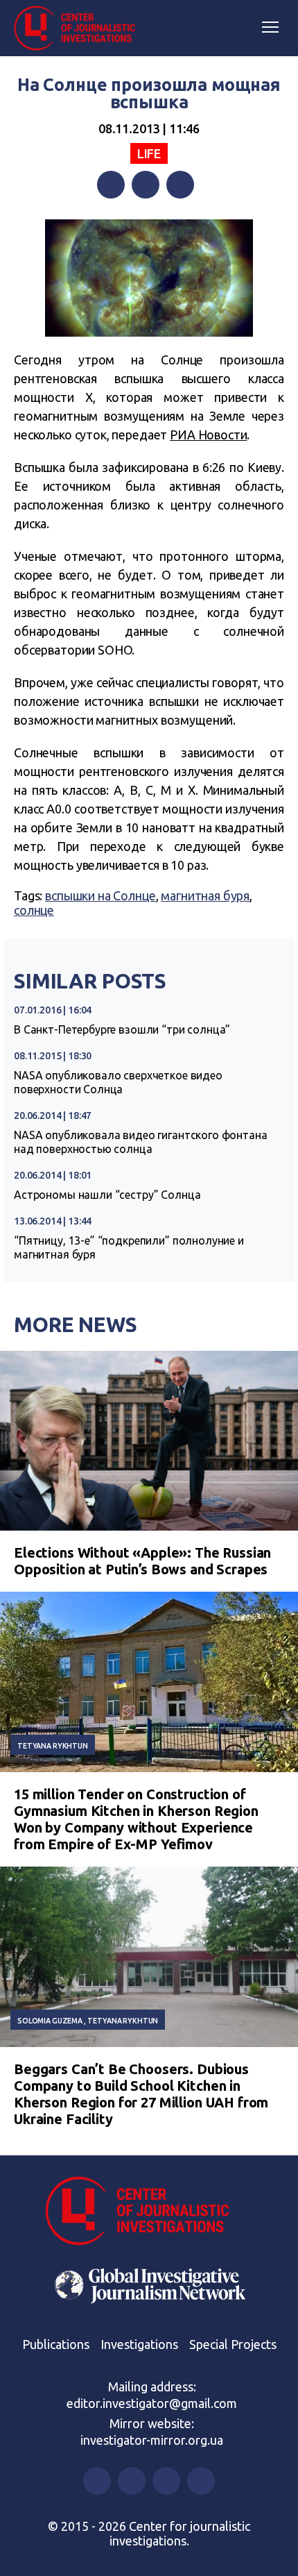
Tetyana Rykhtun (53, 1746)
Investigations (139, 2344)
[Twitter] (146, 185)
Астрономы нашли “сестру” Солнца (107, 1195)
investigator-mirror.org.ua (152, 2440)
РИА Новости (208, 435)
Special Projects (233, 2344)
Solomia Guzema (50, 2021)
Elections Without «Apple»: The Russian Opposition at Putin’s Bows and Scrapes (142, 1561)
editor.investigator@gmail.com (152, 2403)
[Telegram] (180, 185)
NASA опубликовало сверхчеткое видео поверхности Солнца (118, 1082)
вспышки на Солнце (100, 895)
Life (149, 153)
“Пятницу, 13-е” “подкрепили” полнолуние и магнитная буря (129, 1247)
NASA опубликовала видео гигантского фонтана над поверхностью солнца (141, 1142)
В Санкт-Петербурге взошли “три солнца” (122, 1029)
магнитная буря (205, 895)
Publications (56, 2344)
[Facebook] (111, 185)
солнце (34, 910)
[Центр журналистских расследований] (80, 28)
